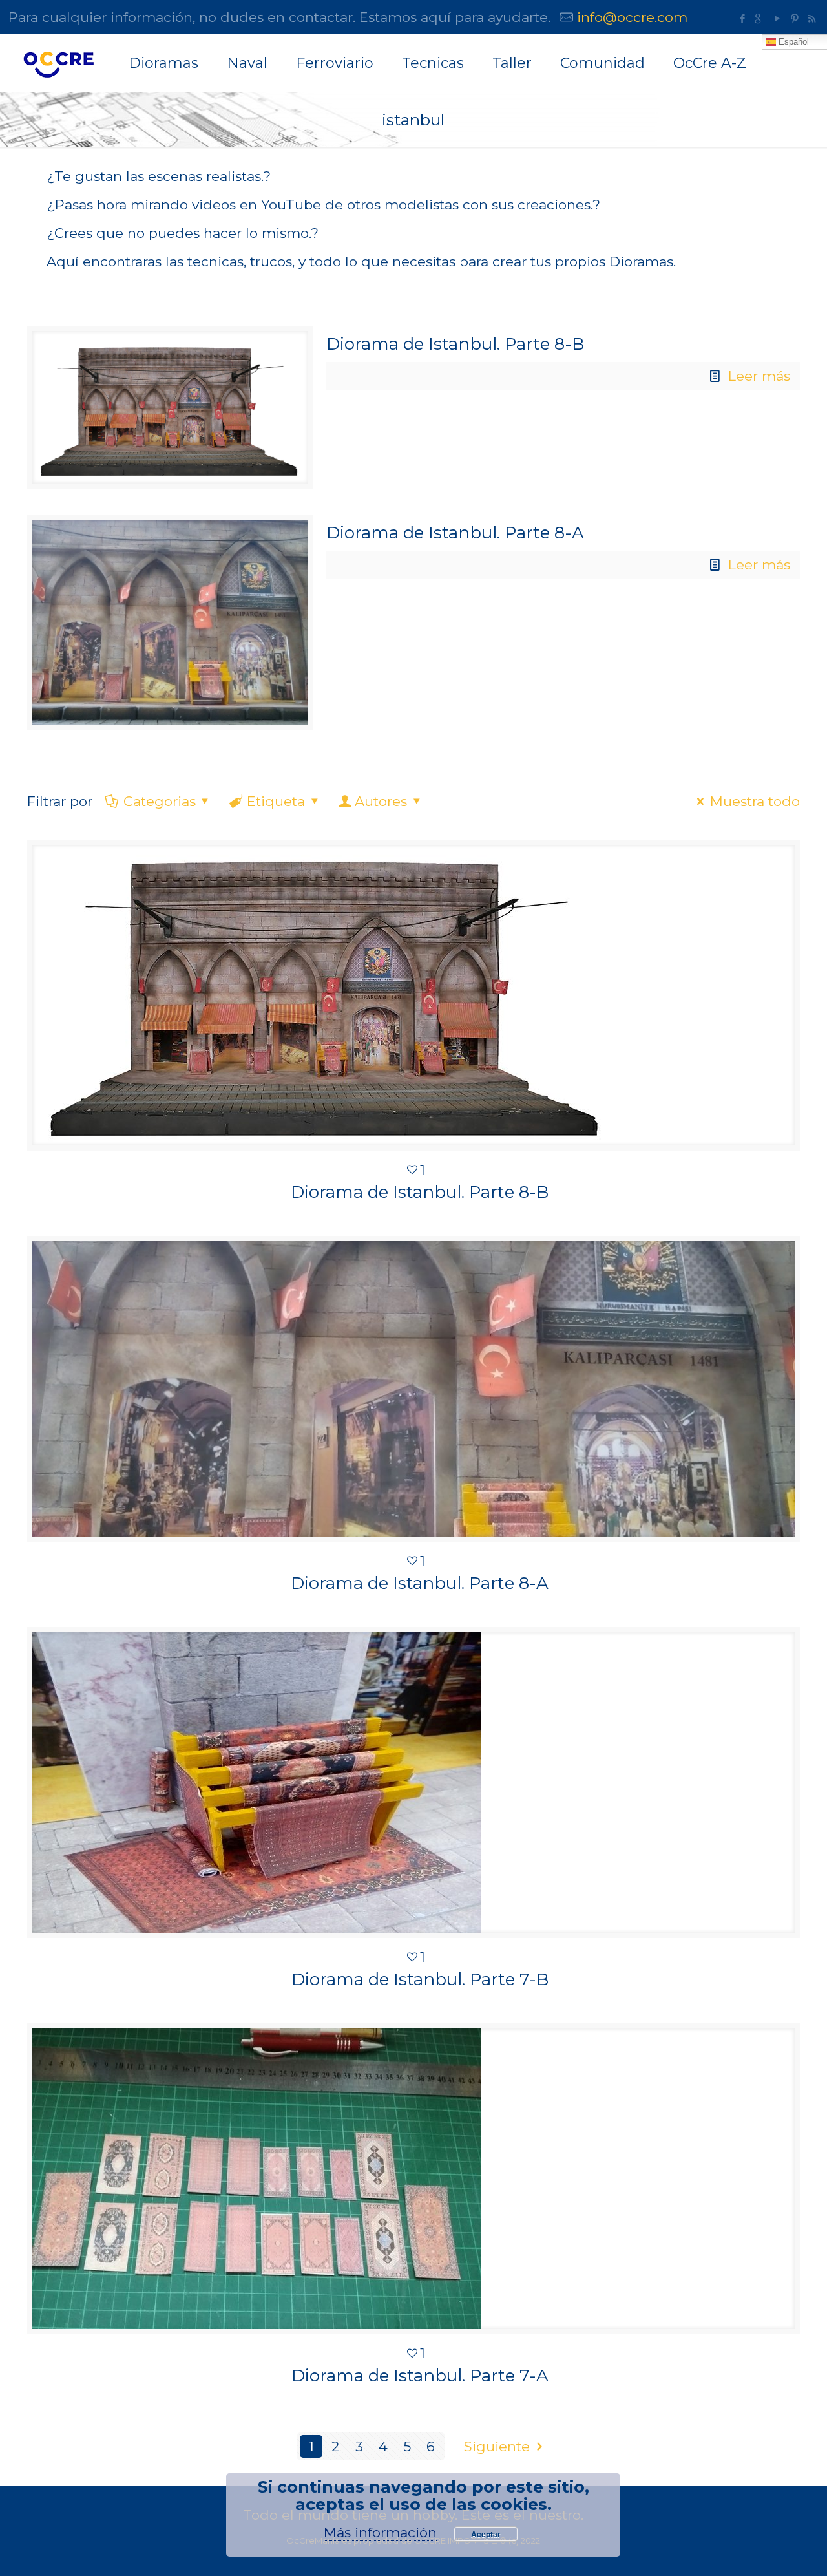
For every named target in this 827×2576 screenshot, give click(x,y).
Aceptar (486, 2534)
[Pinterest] (794, 18)
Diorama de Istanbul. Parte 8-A (455, 533)
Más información (380, 2532)
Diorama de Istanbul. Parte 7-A (420, 2376)
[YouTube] (777, 18)
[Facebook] (742, 18)
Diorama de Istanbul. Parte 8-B (455, 344)
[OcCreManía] (58, 63)
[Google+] (759, 18)
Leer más (759, 376)
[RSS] (812, 18)
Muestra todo (755, 801)
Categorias (160, 801)
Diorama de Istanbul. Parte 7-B (420, 1979)
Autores (381, 801)
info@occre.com (632, 17)
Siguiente (497, 2446)
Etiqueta (276, 801)
